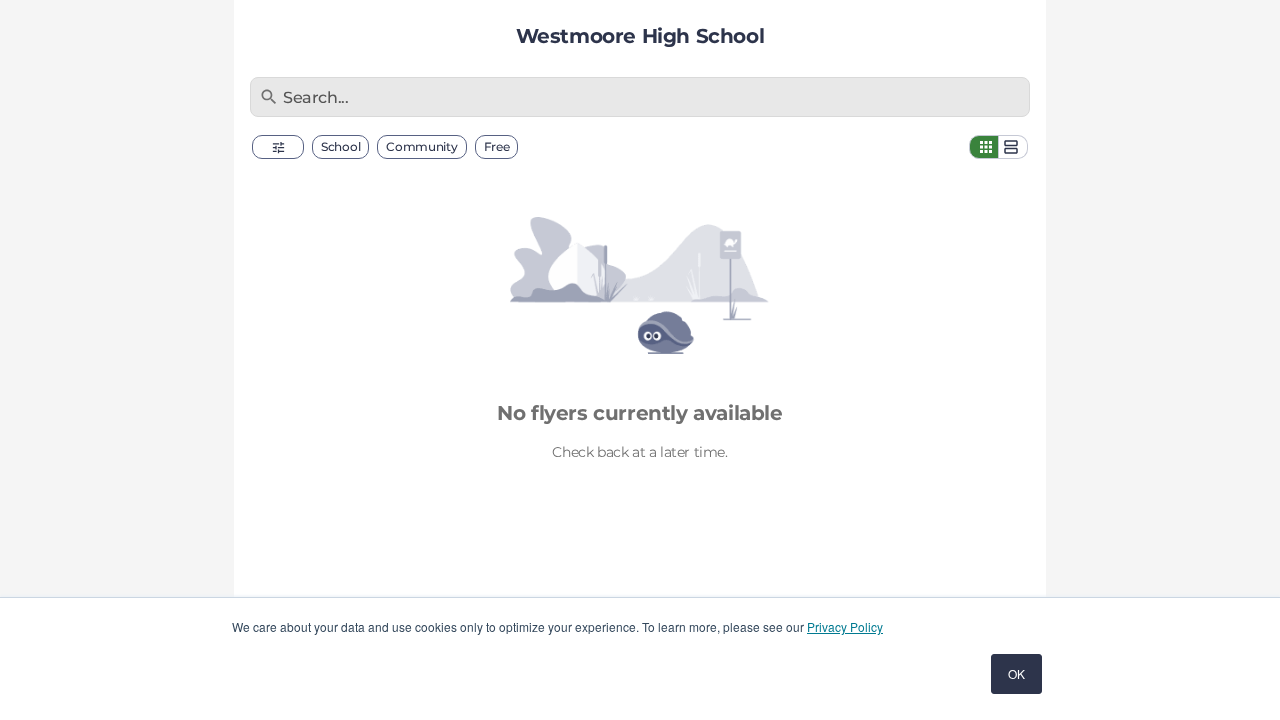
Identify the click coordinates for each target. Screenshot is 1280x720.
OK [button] (1016, 673)
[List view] (1013, 147)
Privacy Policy (845, 626)
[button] (278, 147)
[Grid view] (984, 147)
